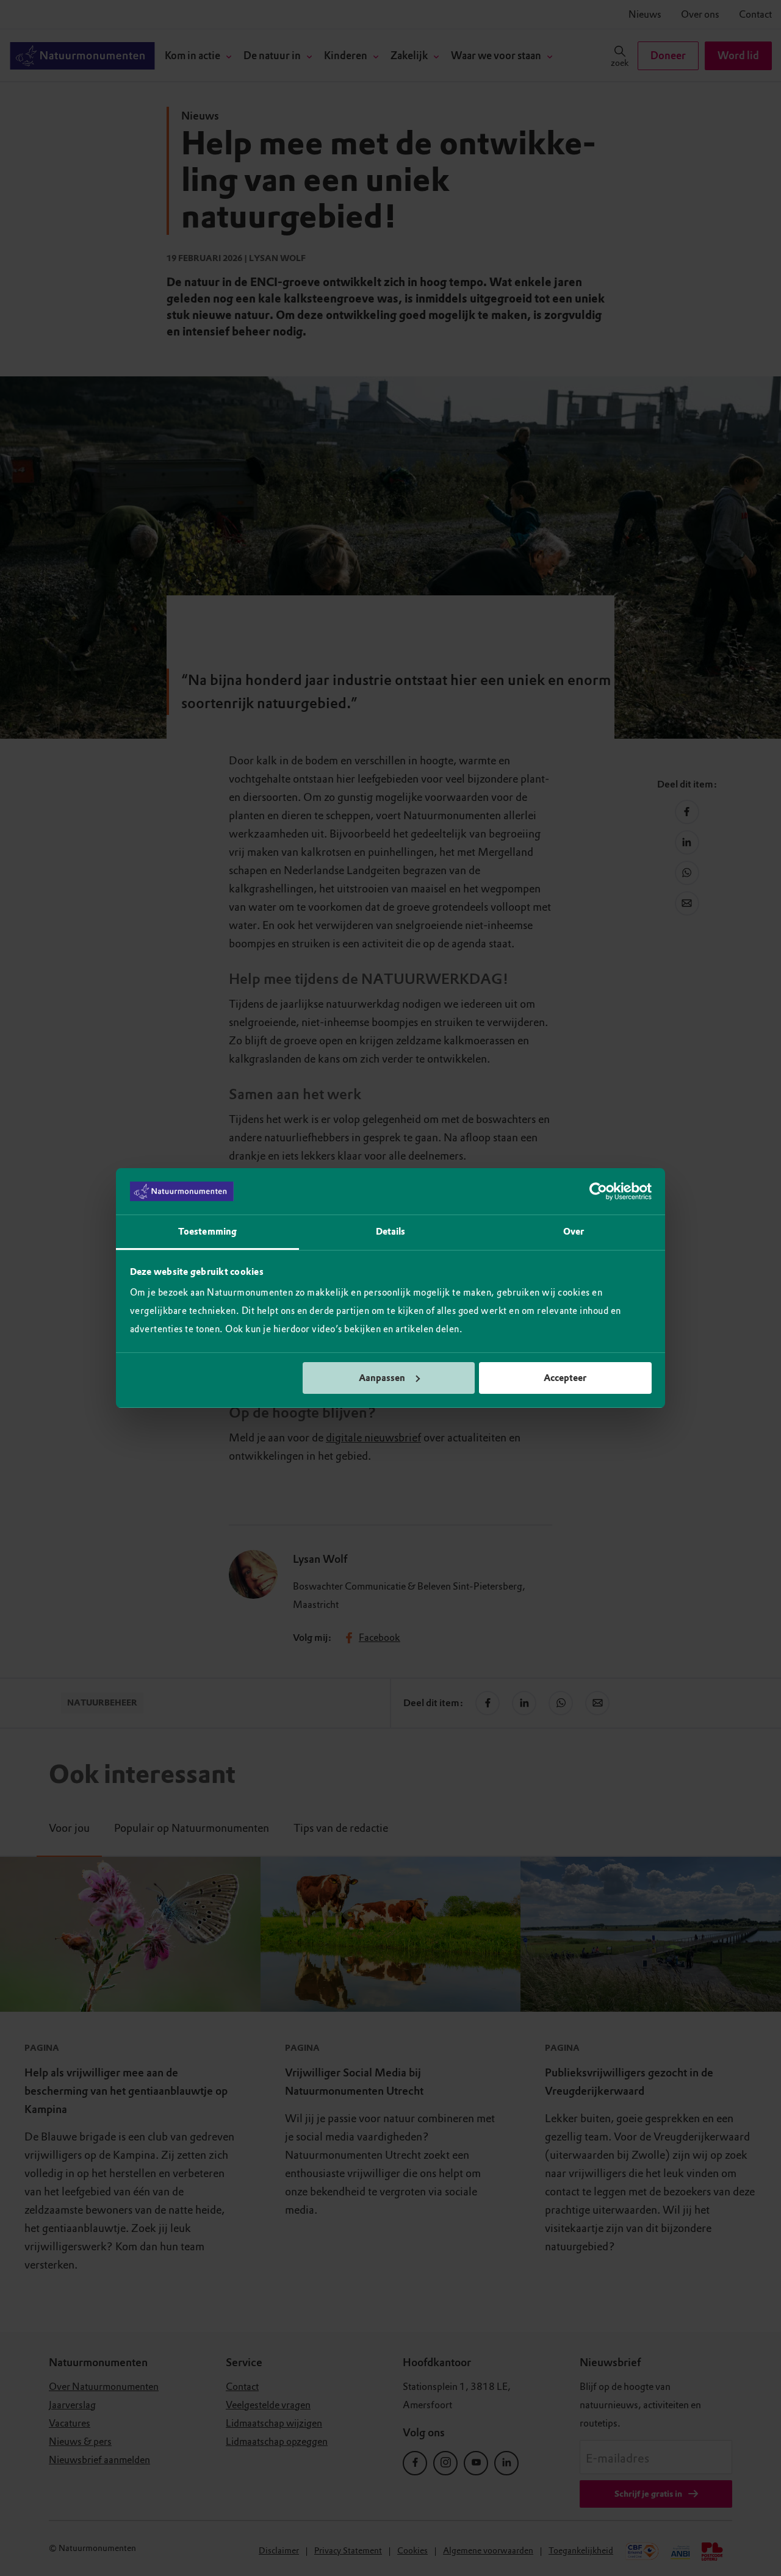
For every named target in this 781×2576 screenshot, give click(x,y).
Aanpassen (382, 1378)
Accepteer (565, 1378)
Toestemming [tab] (207, 1232)
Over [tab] (574, 1232)
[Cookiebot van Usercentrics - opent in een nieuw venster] (598, 1191)
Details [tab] (391, 1232)
